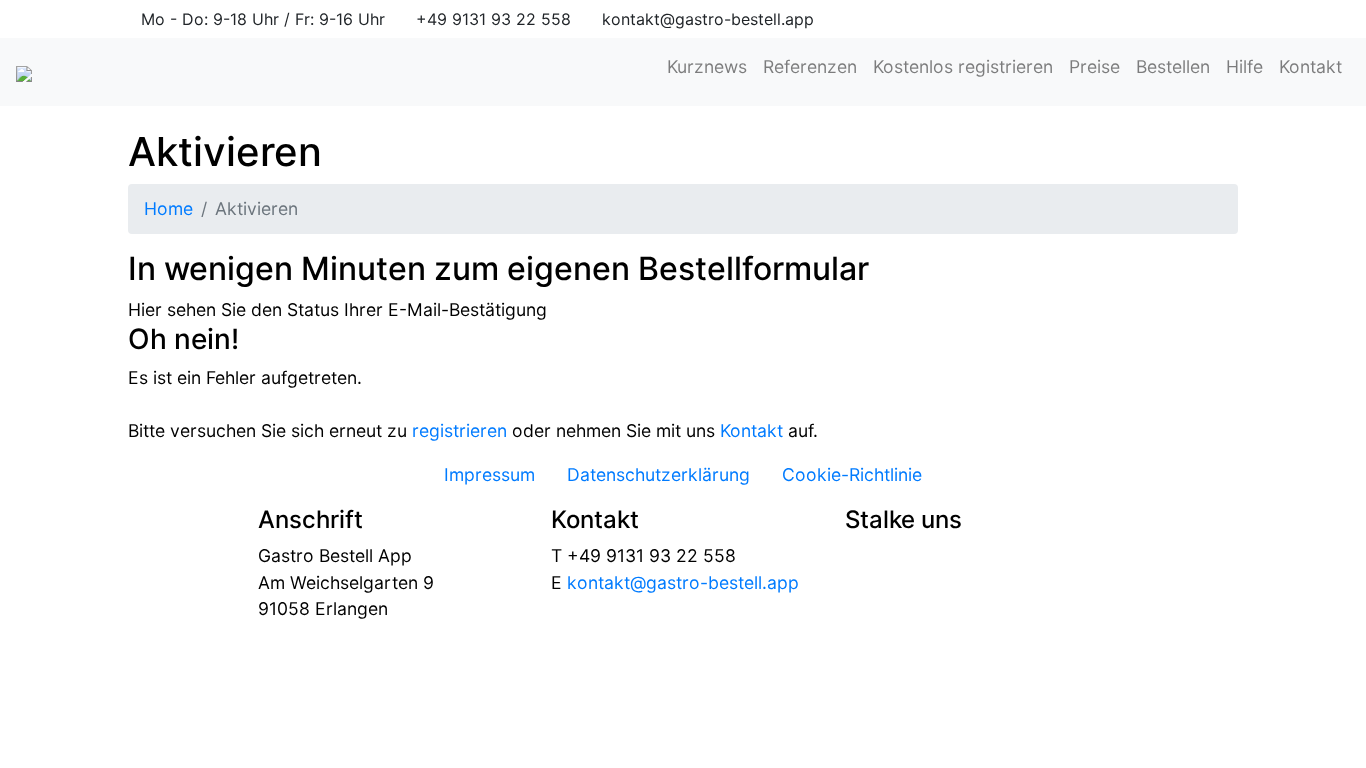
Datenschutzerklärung (658, 474)
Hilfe (1244, 66)
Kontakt (1310, 66)
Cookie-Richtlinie (852, 474)
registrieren (459, 430)
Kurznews (707, 66)
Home (168, 208)
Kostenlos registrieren (963, 66)
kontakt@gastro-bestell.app (683, 582)
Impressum (489, 474)
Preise (1094, 66)
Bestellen (1173, 66)
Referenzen (810, 66)
